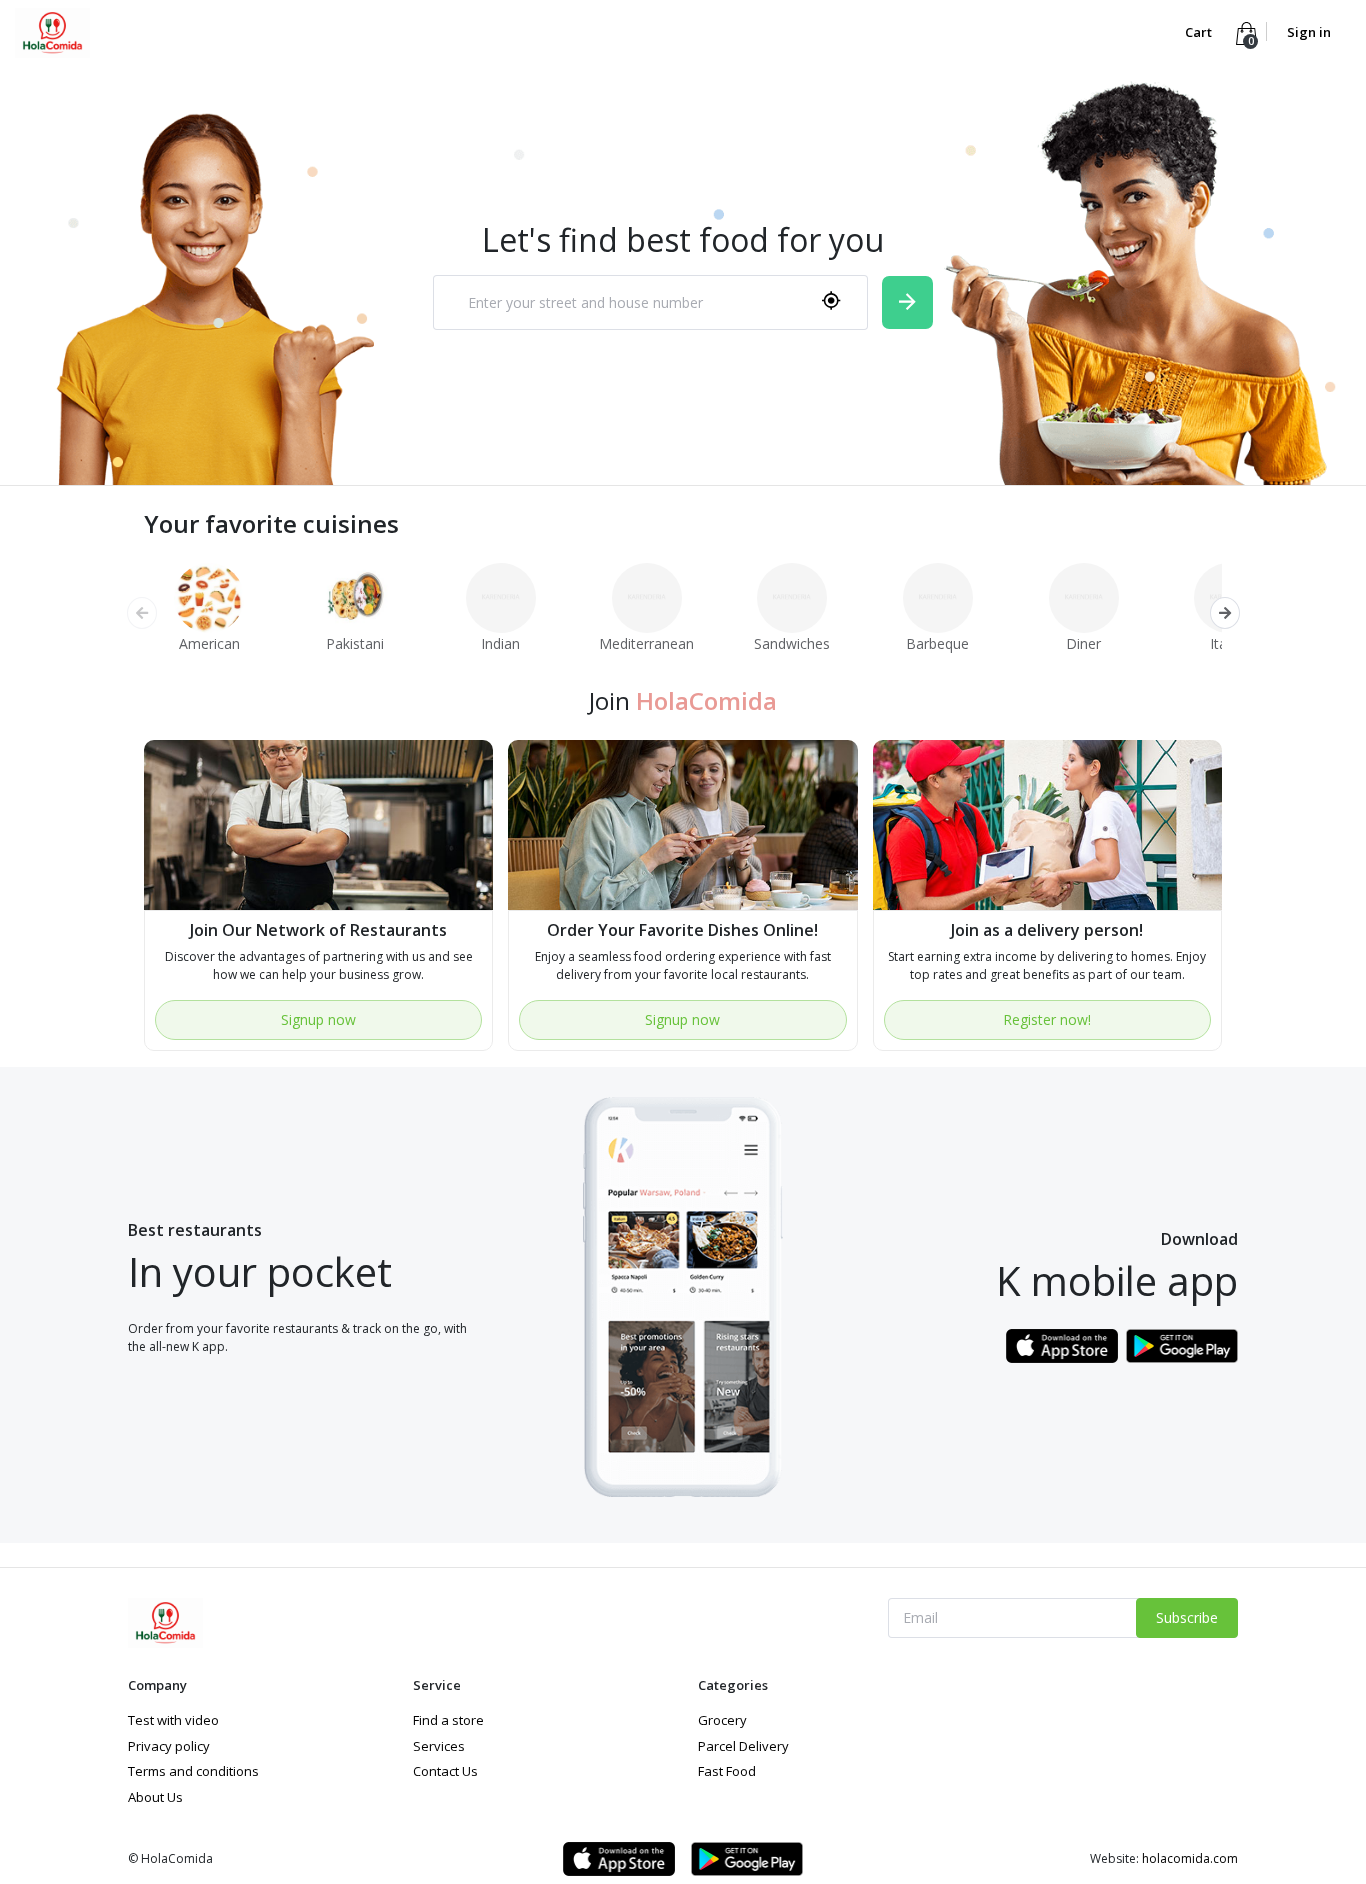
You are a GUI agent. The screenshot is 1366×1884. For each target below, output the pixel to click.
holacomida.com (1190, 1858)
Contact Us (445, 1771)
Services (439, 1746)
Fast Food (727, 1771)
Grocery (722, 1720)
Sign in (1309, 32)
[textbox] (624, 303)
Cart (1200, 32)
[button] (1224, 613)
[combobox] (650, 302)
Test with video (173, 1720)
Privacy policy (169, 1746)
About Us (155, 1797)
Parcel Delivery (743, 1746)
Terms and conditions (193, 1771)
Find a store (448, 1720)
